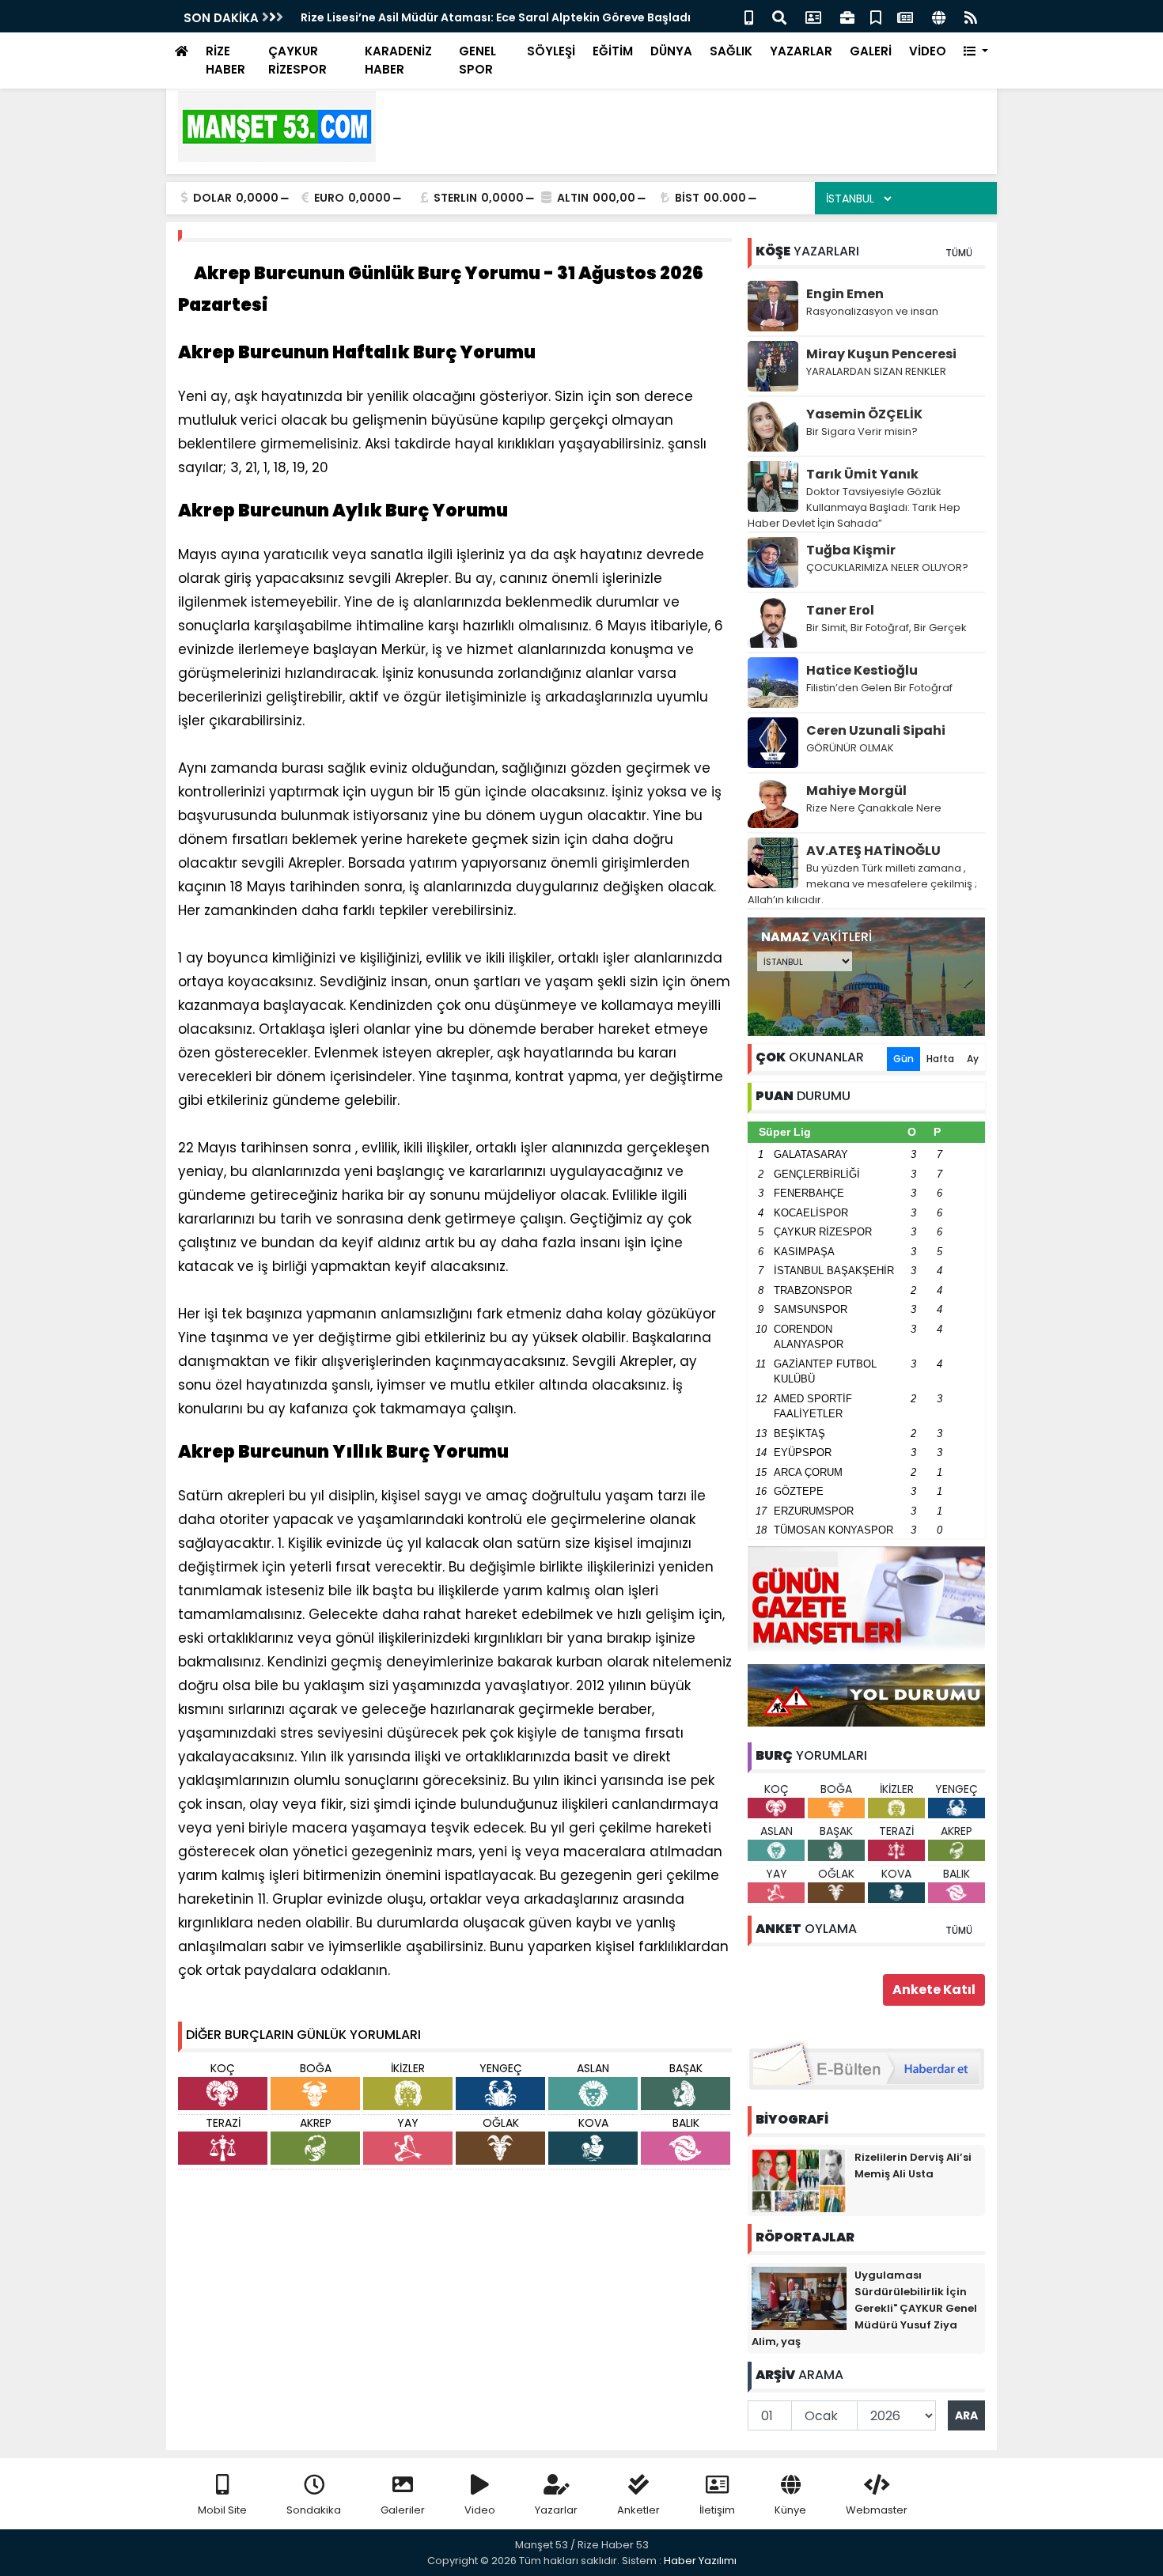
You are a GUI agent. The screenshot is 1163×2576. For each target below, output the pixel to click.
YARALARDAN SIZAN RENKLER (876, 371)
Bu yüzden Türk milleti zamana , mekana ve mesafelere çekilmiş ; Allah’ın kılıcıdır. (862, 884)
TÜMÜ (959, 253)
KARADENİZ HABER (398, 60)
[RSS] (971, 16)
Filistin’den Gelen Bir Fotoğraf (879, 688)
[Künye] (939, 16)
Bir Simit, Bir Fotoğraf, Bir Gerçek (886, 628)
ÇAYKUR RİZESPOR (297, 60)
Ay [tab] (973, 1059)
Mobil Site (222, 2510)
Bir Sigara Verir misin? (862, 431)
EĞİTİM (613, 51)
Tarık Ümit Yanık (862, 474)
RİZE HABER (225, 60)
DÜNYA (671, 51)
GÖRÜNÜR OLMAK (850, 748)
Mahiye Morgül (856, 791)
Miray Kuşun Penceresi (881, 354)
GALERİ (871, 51)
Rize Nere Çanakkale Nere (874, 808)
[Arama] (779, 16)
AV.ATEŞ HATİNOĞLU (873, 851)
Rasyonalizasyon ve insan (872, 311)
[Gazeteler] (905, 16)
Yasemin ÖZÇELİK (864, 414)
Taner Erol (840, 610)
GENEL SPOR (477, 60)
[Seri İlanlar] (876, 16)
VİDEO (928, 51)
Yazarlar (556, 2510)
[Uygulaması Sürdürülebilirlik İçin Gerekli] (799, 2298)
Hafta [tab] (940, 1059)
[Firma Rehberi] (847, 16)
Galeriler (403, 2510)
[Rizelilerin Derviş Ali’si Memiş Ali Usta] (799, 2180)
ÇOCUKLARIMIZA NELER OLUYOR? (887, 567)
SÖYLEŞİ (551, 51)
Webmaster (877, 2510)
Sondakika (314, 2510)
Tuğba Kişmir (851, 550)
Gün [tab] (904, 1059)
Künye (790, 2510)
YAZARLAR (801, 51)
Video (480, 2510)
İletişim (717, 2510)
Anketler (638, 2510)
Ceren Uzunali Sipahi (876, 730)
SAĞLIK (731, 51)
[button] (976, 52)
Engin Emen (845, 294)
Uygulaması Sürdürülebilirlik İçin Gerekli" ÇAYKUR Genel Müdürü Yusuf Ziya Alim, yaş (864, 2308)
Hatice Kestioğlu (862, 670)
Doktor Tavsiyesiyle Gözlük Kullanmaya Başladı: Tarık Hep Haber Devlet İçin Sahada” (854, 507)
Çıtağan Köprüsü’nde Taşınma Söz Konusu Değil (439, 17)
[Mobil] (749, 16)
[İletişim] (813, 16)
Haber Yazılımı (700, 2561)
